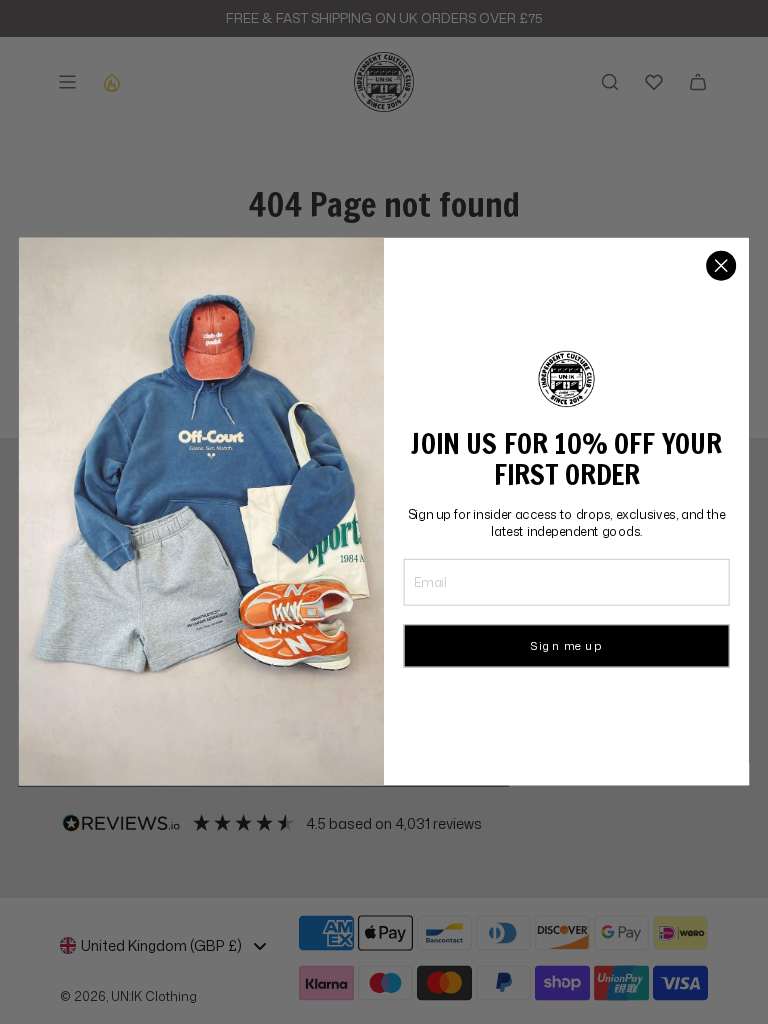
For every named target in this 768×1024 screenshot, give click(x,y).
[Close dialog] (721, 266)
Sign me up (566, 646)
